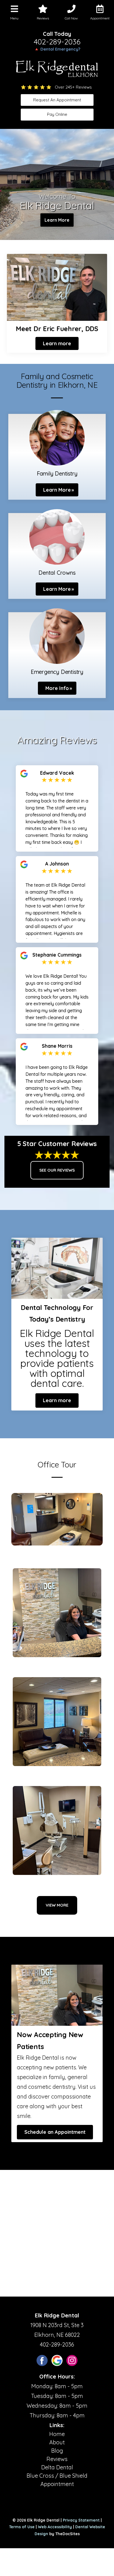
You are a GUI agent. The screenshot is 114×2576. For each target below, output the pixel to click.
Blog (57, 2451)
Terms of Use (22, 2527)
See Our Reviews (57, 1170)
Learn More (57, 220)
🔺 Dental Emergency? (57, 49)
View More (57, 1905)
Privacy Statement (81, 2520)
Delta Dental (57, 2467)
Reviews (57, 2459)
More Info (57, 688)
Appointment (57, 2484)
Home (57, 2434)
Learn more (57, 343)
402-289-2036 (57, 42)
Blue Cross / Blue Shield (57, 2476)
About (57, 2442)
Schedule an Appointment (55, 2132)
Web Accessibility (55, 2527)
